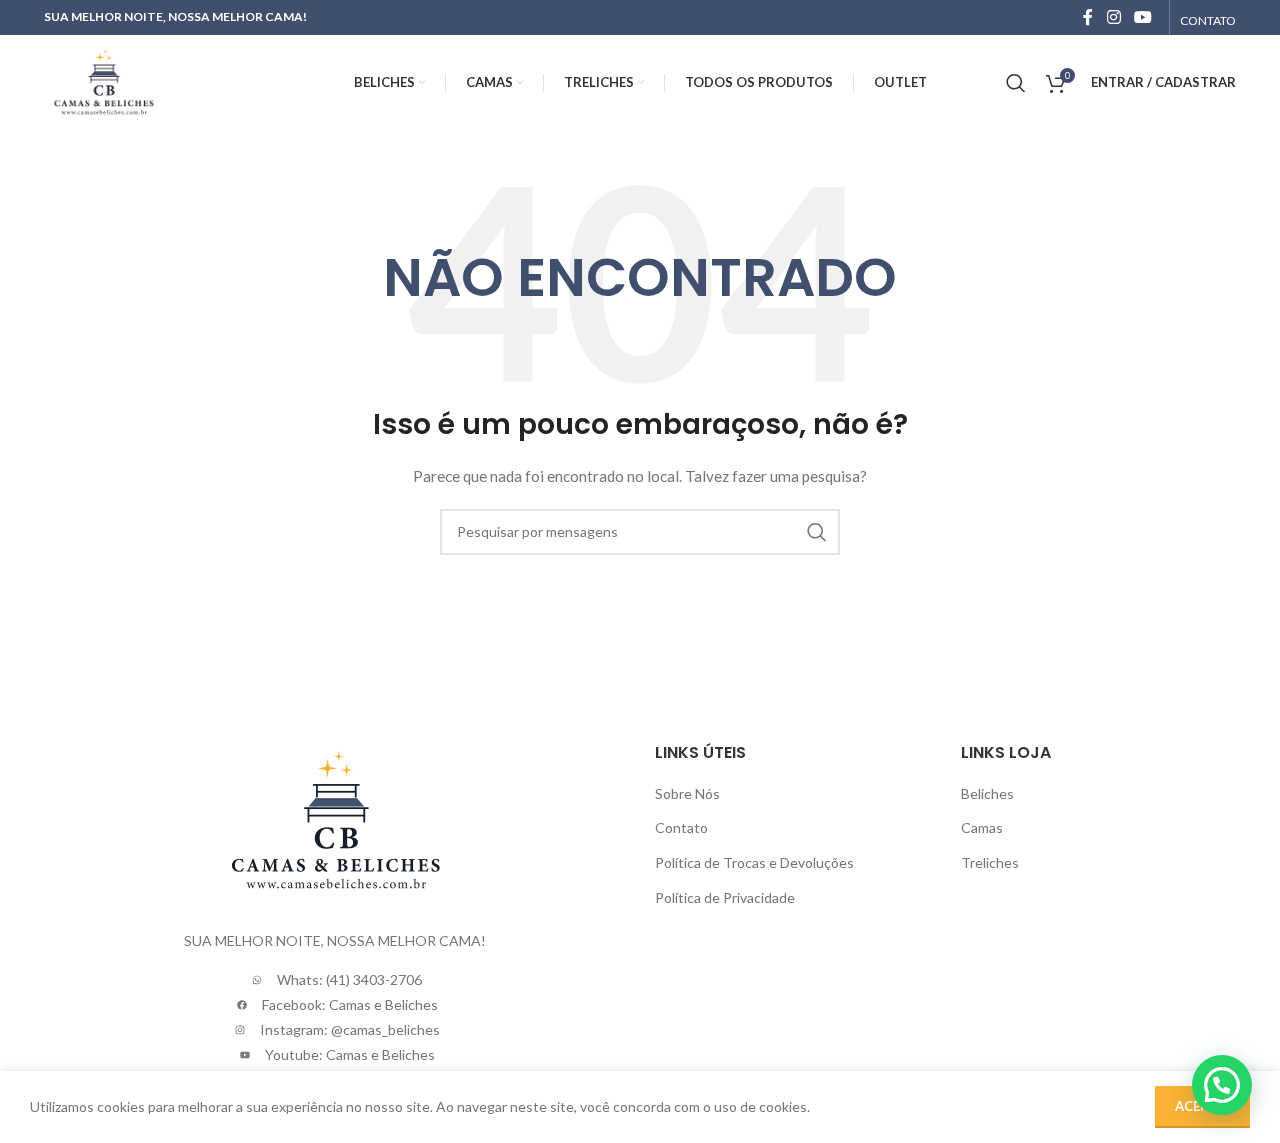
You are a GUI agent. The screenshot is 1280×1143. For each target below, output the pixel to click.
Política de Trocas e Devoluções (754, 862)
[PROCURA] (817, 532)
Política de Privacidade (725, 897)
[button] (1222, 1085)
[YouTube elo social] (1143, 17)
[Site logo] (103, 80)
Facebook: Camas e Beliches (350, 1004)
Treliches (990, 862)
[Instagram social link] (1113, 17)
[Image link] (335, 819)
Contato (681, 827)
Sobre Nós (687, 793)
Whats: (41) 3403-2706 (349, 979)
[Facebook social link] (1088, 17)
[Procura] (1016, 83)
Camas (982, 827)
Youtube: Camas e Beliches (350, 1054)
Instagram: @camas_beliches (350, 1029)
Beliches (987, 793)
